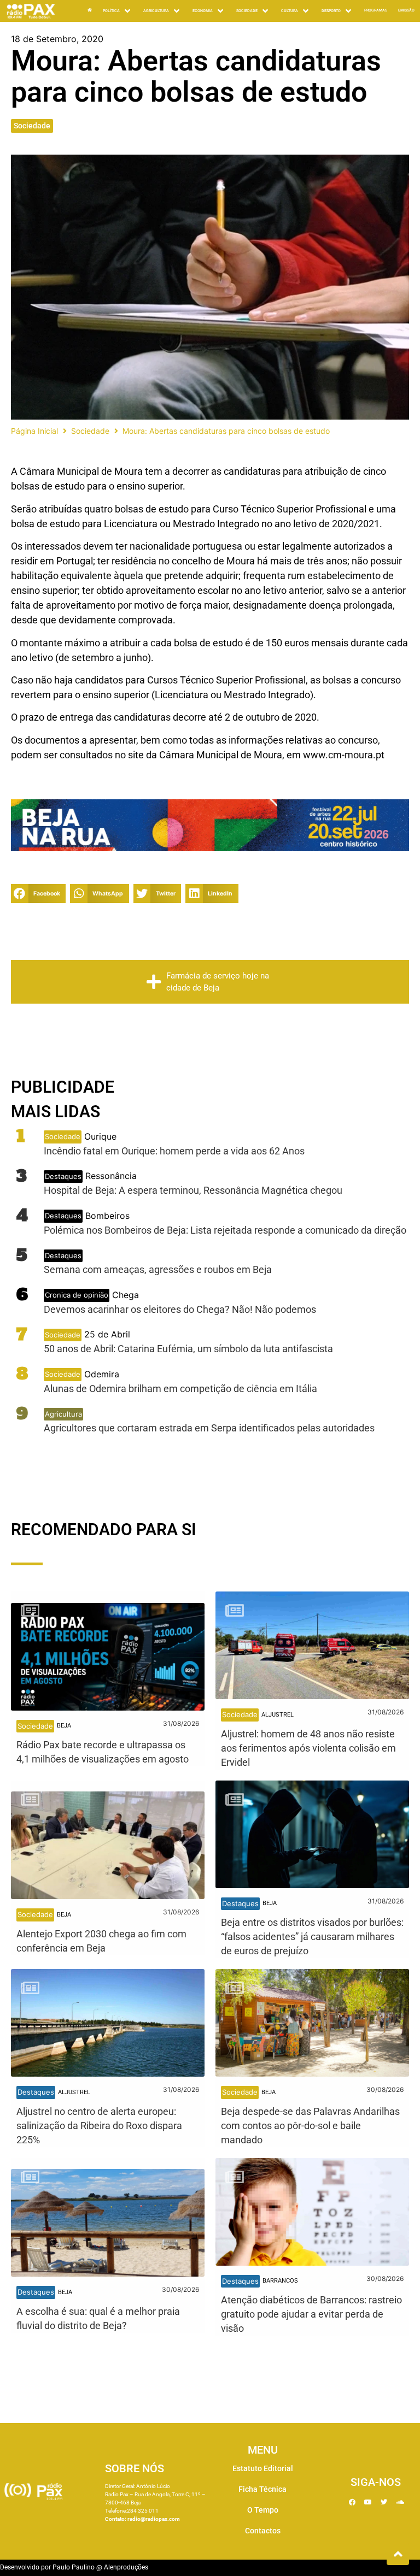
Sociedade (32, 126)
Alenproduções (126, 2567)
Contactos (263, 2531)
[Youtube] (368, 2502)
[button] (118, 11)
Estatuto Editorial (263, 2468)
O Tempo (263, 2510)
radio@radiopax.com (154, 2519)
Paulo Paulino (74, 2567)
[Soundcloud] (400, 2502)
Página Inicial (34, 431)
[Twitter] (384, 2502)
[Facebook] (352, 2502)
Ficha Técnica (262, 2489)
